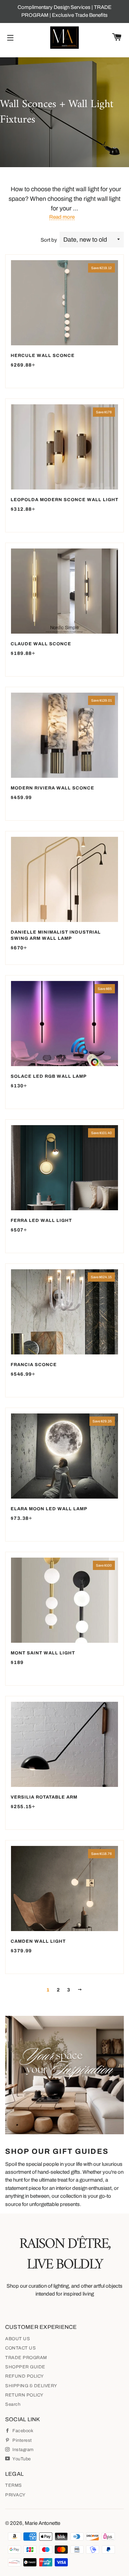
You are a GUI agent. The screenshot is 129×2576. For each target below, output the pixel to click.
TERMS (14, 2485)
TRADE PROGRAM (26, 2358)
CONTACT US (20, 2348)
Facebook (22, 2431)
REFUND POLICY (25, 2376)
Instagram (23, 2450)
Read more (62, 217)
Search (13, 2404)
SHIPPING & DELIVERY (31, 2386)
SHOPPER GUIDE (25, 2367)
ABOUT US (18, 2339)
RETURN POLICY (24, 2395)
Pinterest (22, 2440)
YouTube (21, 2459)
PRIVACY (15, 2495)
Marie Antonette (42, 2523)
